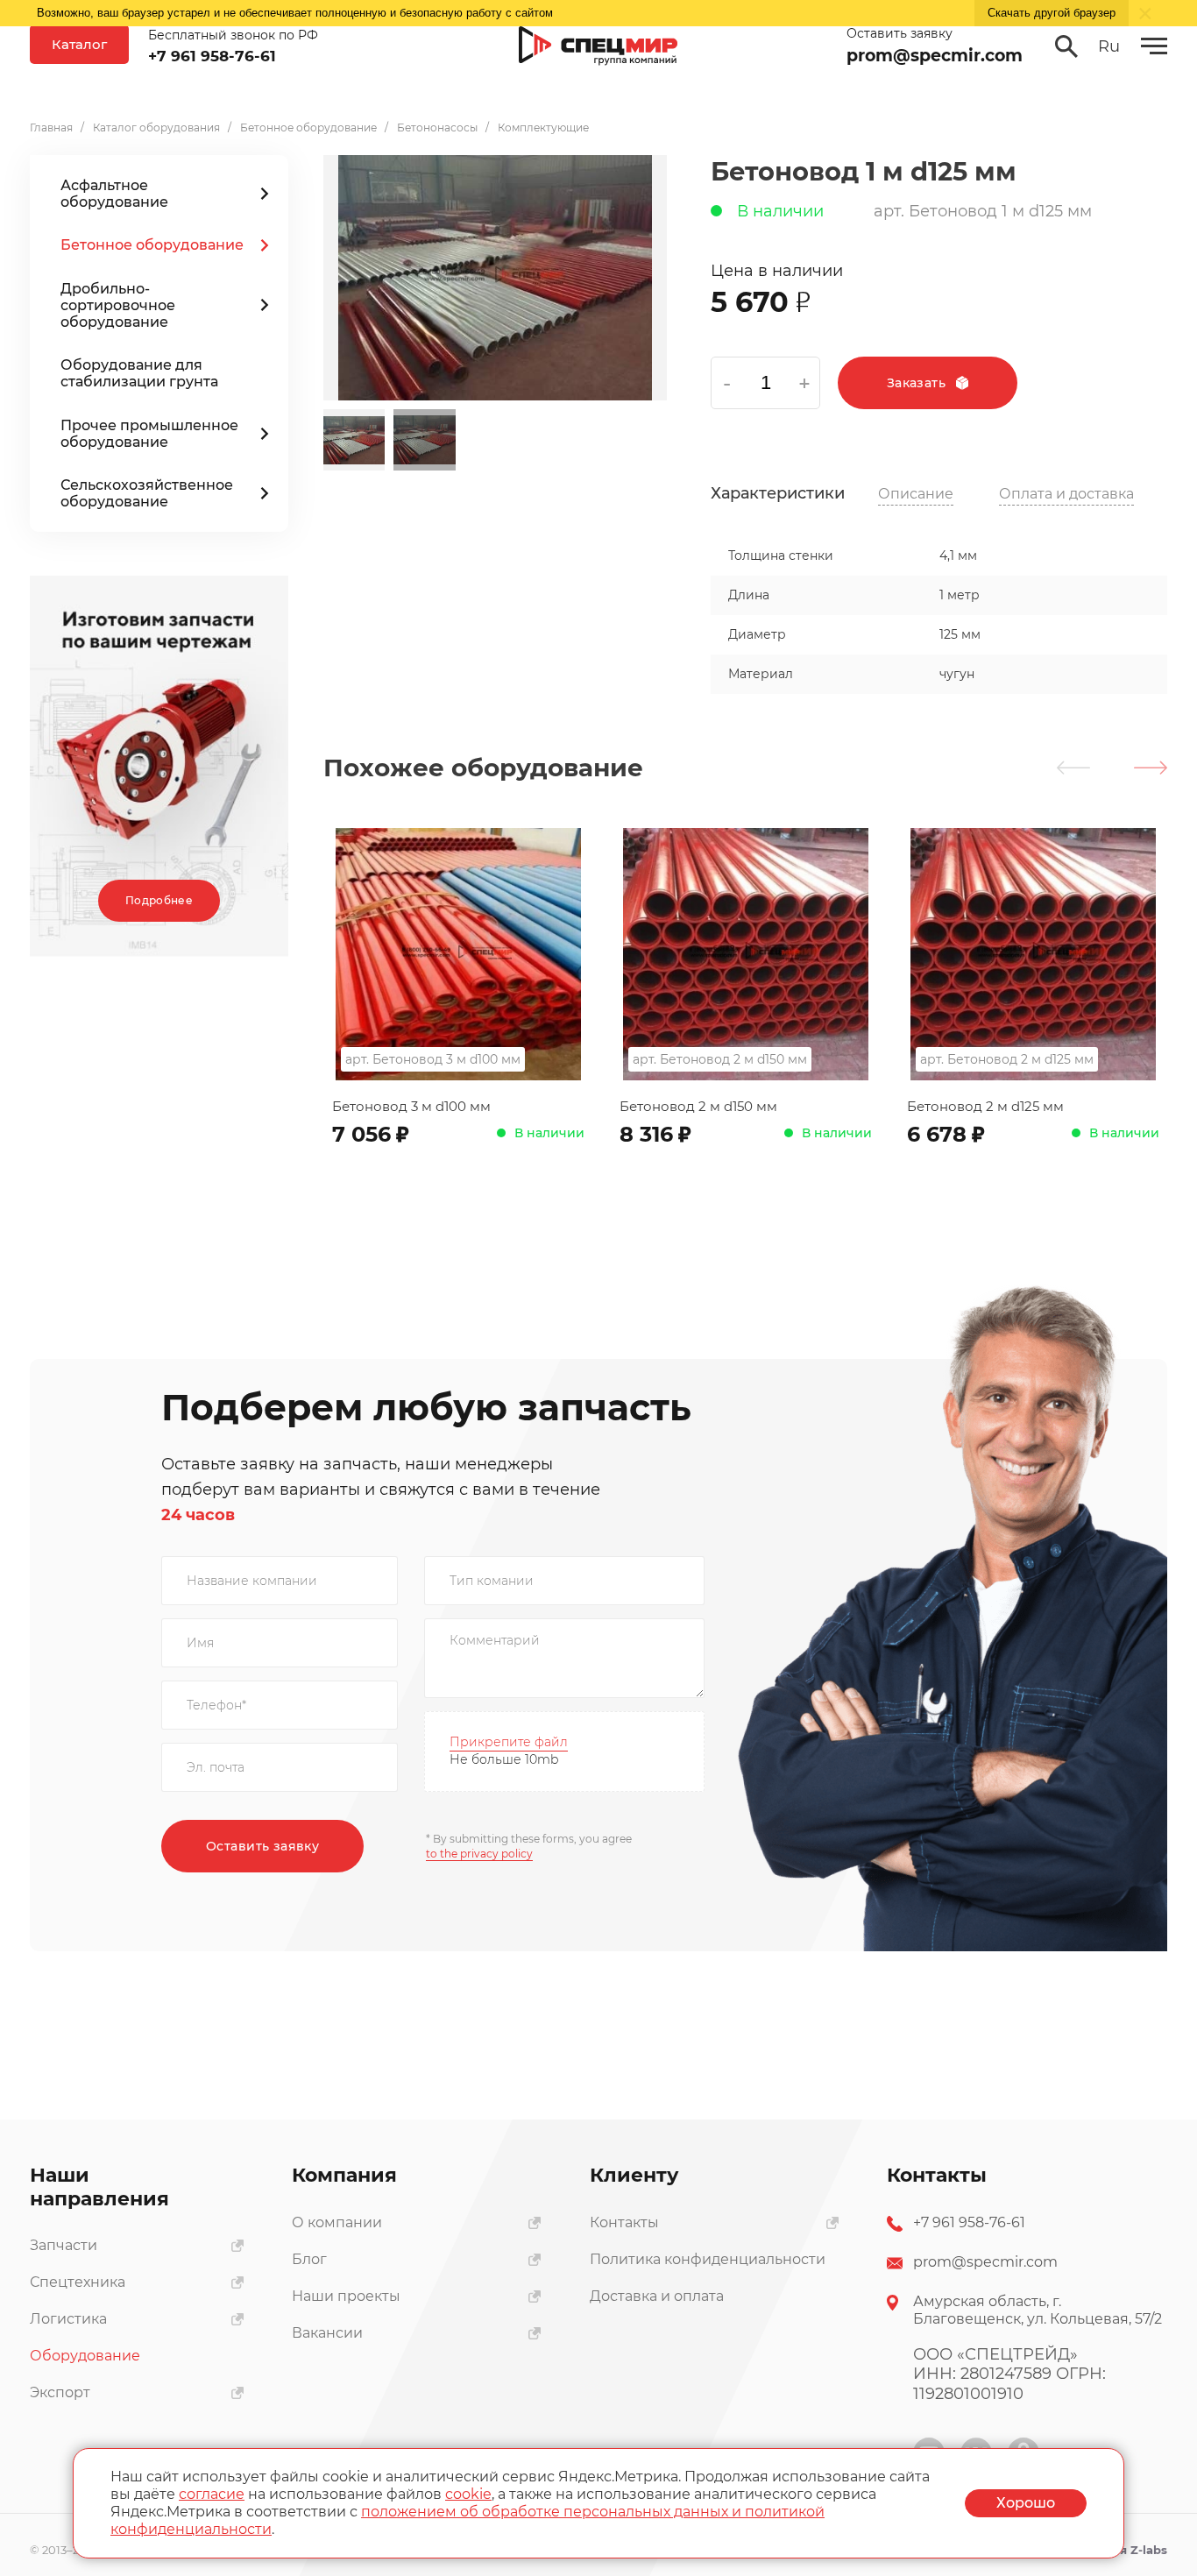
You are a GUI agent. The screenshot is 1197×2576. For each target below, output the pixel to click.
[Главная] (598, 46)
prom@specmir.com (935, 56)
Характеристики (778, 494)
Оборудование (85, 2356)
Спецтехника (78, 2282)
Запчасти (64, 2245)
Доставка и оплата (657, 2296)
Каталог (79, 44)
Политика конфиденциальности (708, 2259)
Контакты (624, 2222)
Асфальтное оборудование (114, 194)
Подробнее (159, 900)
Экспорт (60, 2392)
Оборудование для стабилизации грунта (139, 373)
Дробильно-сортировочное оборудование (118, 305)
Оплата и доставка (1066, 494)
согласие (212, 2494)
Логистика (68, 2319)
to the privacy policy (479, 1854)
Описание (916, 494)
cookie (468, 2494)
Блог (309, 2259)
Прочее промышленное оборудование (149, 434)
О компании (337, 2222)
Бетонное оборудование (152, 245)
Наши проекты (346, 2296)
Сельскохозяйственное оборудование (147, 493)
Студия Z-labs (1125, 2550)
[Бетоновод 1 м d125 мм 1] (495, 278)
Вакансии (327, 2333)
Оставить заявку (262, 1846)
